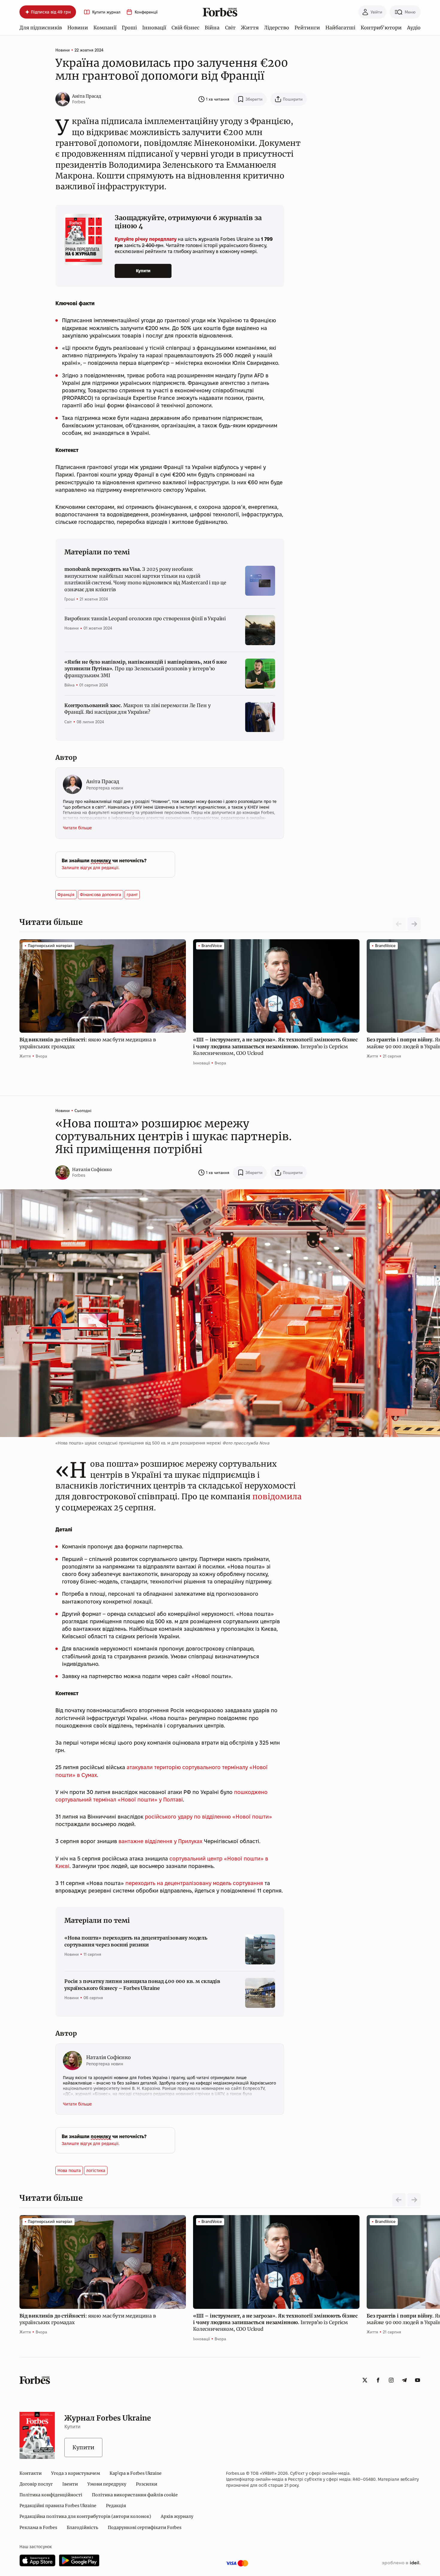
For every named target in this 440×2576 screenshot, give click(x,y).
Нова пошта (69, 2170)
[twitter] (365, 2380)
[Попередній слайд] (399, 2200)
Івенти (70, 2484)
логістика (96, 2170)
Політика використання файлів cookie (135, 2495)
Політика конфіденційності (51, 2495)
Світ (230, 28)
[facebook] (378, 2380)
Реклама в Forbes (38, 2527)
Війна (212, 28)
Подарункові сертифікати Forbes (145, 2527)
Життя (250, 28)
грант (132, 895)
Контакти (31, 2473)
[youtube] (418, 2380)
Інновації (154, 28)
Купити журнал (106, 12)
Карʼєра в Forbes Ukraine (136, 2473)
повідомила (277, 1496)
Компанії (105, 28)
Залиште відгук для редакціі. (91, 868)
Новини (78, 28)
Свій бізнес (185, 28)
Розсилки (147, 2484)
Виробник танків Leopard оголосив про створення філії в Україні (145, 618)
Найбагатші (340, 28)
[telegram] (404, 2380)
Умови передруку (107, 2484)
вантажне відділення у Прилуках (160, 1841)
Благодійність (82, 2527)
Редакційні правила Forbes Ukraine (58, 2506)
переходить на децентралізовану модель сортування (194, 1883)
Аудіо (414, 28)
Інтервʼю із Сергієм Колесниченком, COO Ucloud (275, 1046)
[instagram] (391, 2380)
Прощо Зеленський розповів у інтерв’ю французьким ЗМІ (145, 669)
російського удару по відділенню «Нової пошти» (208, 1817)
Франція (66, 895)
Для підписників (41, 28)
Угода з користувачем (76, 2473)
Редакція (116, 2506)
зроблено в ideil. (401, 2563)
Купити (143, 271)
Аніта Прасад (87, 96)
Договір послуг (36, 2484)
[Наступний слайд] (414, 924)
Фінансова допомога (101, 895)
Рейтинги (307, 28)
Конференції (146, 12)
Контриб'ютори (381, 28)
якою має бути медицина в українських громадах (88, 1043)
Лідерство (277, 28)
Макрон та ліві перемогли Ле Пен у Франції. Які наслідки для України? (137, 709)
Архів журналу (177, 2516)
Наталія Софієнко (92, 1170)
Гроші (129, 28)
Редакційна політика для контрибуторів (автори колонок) (85, 2516)
